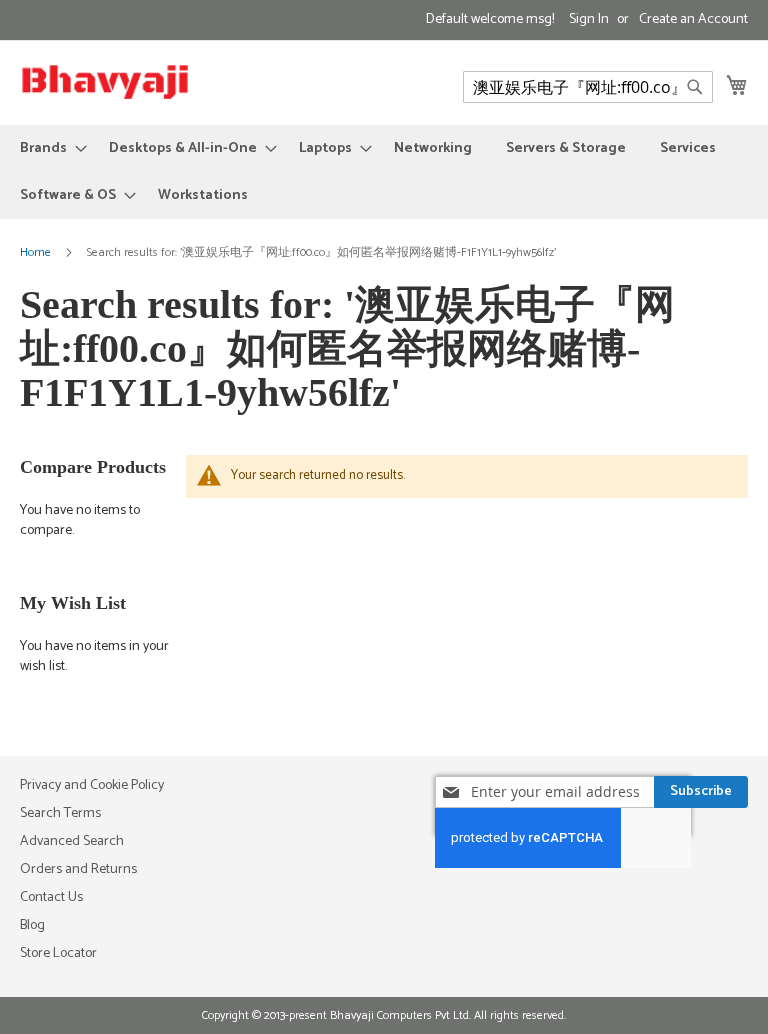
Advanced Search (72, 841)
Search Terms (60, 813)
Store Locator (58, 953)
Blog (32, 925)
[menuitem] (47, 148)
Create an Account (693, 20)
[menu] (384, 172)
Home (37, 252)
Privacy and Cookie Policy (92, 785)
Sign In (589, 20)
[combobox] (588, 87)
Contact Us (51, 897)
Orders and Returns (78, 869)
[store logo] (105, 81)
